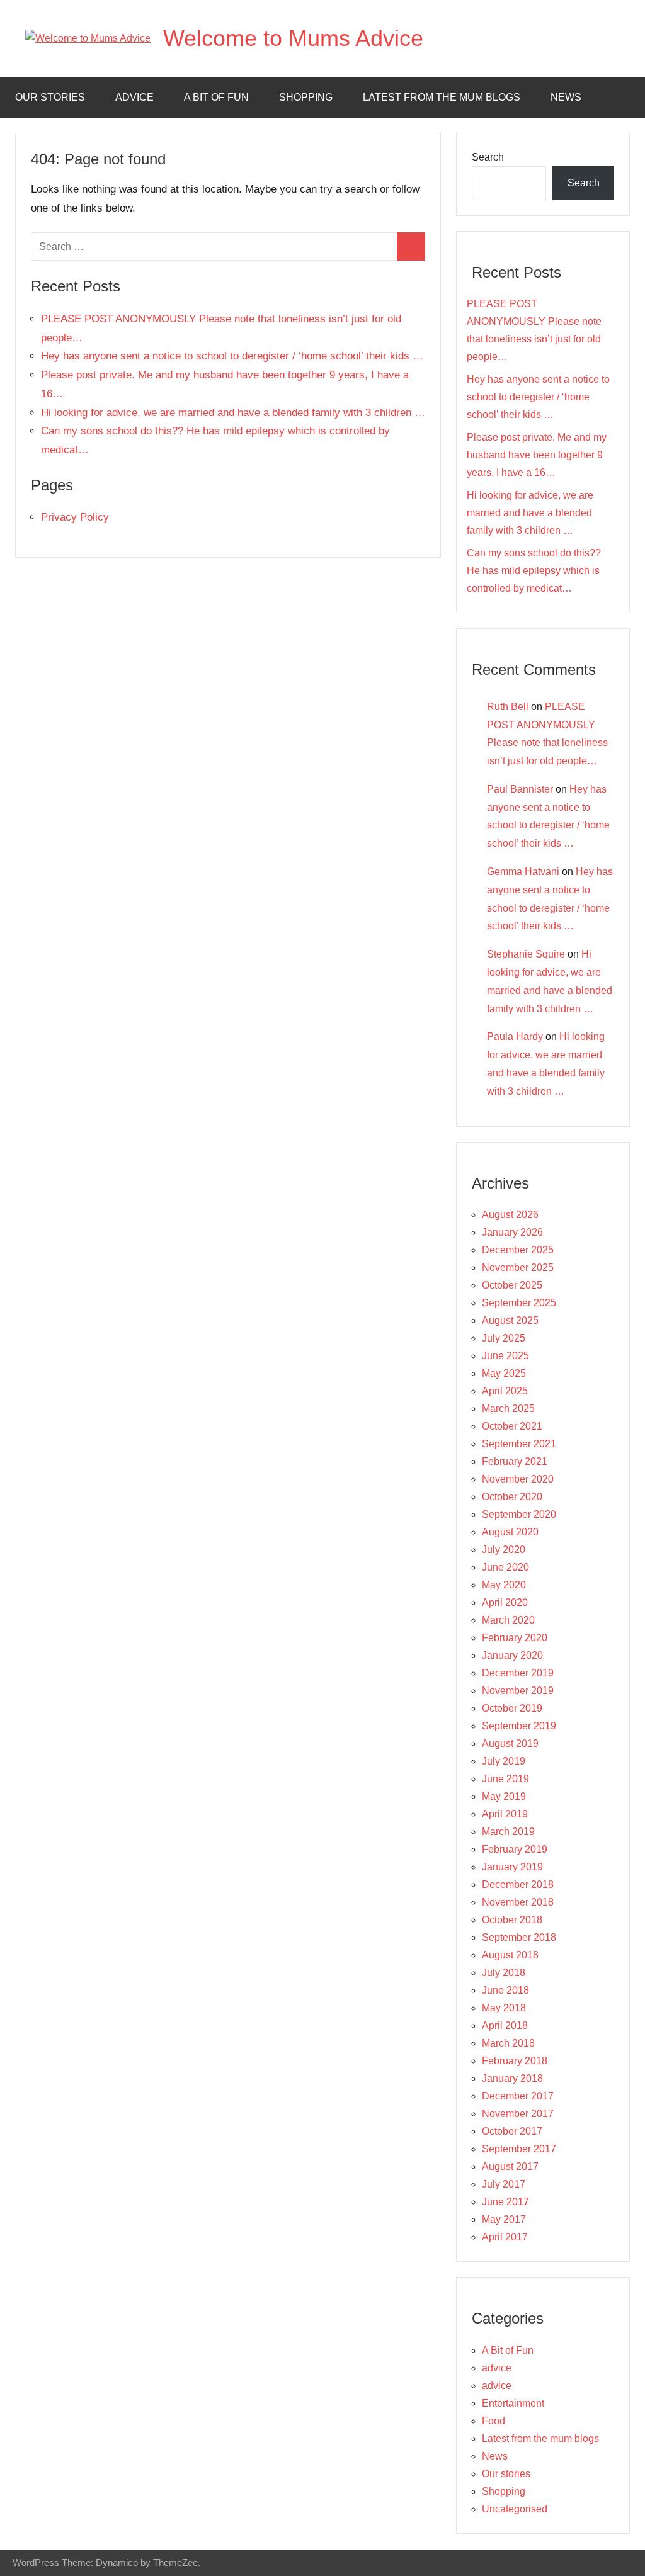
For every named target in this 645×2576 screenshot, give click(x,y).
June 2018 (505, 1990)
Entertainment (513, 2403)
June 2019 (505, 1779)
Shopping (306, 97)
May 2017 (504, 2219)
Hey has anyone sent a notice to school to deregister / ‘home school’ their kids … (232, 356)
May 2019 (504, 1796)
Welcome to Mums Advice (293, 38)
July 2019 (504, 1761)
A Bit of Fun (216, 97)
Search (488, 157)
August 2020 (510, 1532)
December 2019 (518, 1673)
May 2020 (504, 1585)
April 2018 (505, 2025)
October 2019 (512, 1708)
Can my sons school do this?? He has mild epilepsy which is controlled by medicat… (534, 571)
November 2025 (518, 1268)
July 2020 (504, 1550)
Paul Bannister (520, 789)
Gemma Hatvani (523, 872)
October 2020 (512, 1497)
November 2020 (518, 1479)
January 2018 (512, 2078)
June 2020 (505, 1567)
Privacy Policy (75, 517)
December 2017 (518, 2096)
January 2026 (512, 1232)
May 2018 (504, 2008)
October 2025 (512, 1285)
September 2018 (519, 1937)
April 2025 (505, 1391)
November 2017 (518, 2114)
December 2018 (518, 1884)
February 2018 (515, 2061)
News (566, 97)
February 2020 (515, 1638)
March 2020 (508, 1620)
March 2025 (508, 1409)
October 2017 (512, 2131)
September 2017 (519, 2149)
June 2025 (505, 1356)
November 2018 (518, 1902)
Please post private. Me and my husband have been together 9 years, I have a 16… (537, 455)
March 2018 (508, 2043)
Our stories (50, 97)
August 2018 (510, 1955)
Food (494, 2421)
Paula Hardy (515, 1037)
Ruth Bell (508, 707)
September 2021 (519, 1444)
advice (134, 97)
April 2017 (505, 2237)
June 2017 (505, 2202)
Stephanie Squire (526, 954)
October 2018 (512, 1920)
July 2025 (504, 1338)
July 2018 (504, 1973)
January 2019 (512, 1867)
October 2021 (512, 1426)
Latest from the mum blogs (442, 97)
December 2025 (518, 1250)
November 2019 (518, 1691)
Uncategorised (515, 2509)
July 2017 (504, 2184)
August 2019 (510, 1743)
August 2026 (510, 1215)
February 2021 (515, 1461)
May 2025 (504, 1373)
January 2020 (512, 1655)
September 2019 (519, 1726)
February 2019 (515, 1849)
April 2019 (505, 1814)
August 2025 (510, 1320)
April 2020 (505, 1602)
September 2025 (519, 1303)
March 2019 (508, 1832)
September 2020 (519, 1514)
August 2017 (510, 2166)
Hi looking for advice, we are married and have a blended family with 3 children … (233, 413)
